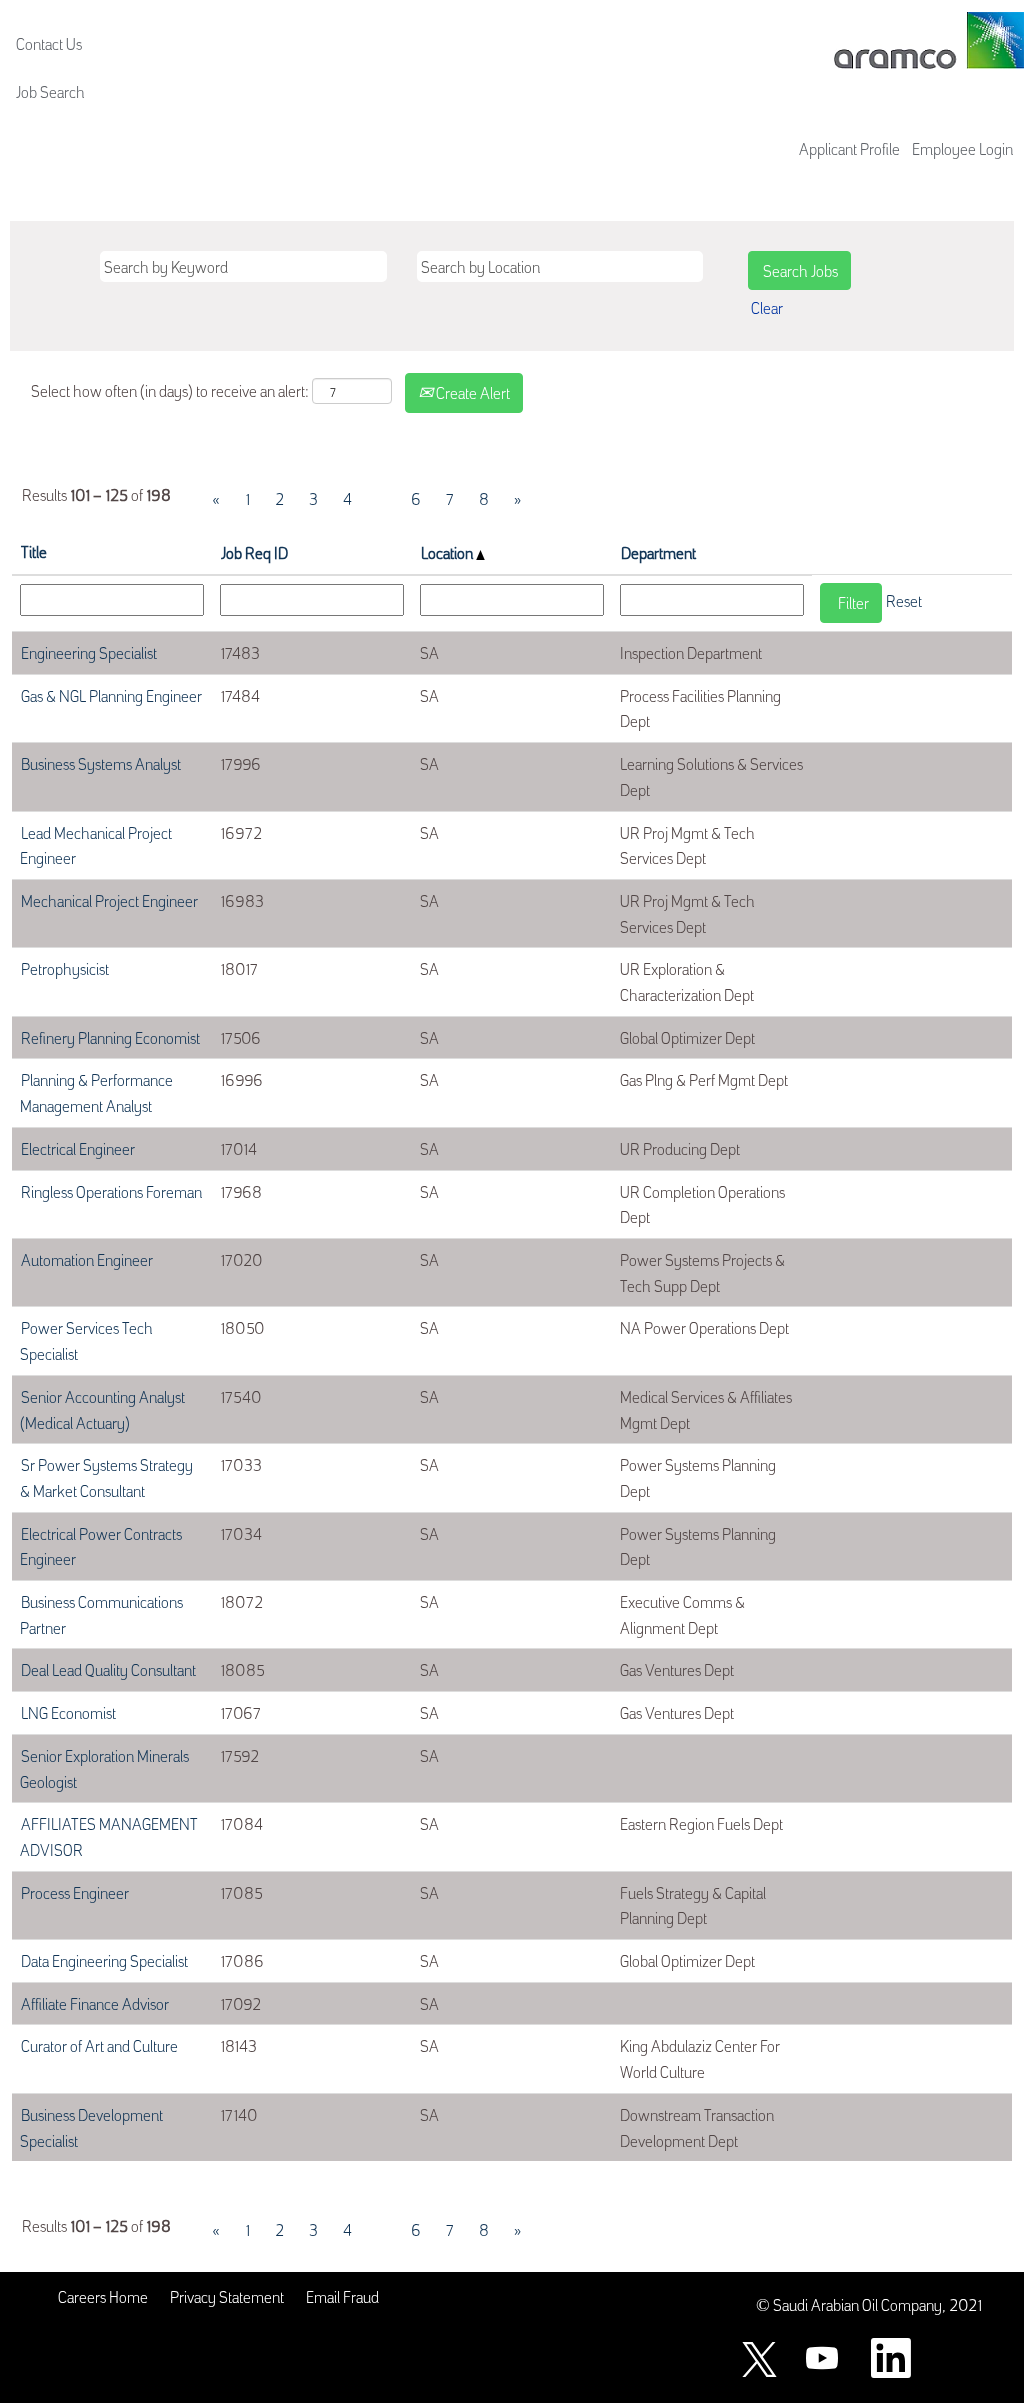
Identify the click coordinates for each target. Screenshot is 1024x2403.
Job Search (50, 91)
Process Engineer (75, 1892)
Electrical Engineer (78, 1148)
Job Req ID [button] (254, 552)
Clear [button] (767, 307)
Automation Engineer (87, 1259)
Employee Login (962, 148)
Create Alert (471, 392)
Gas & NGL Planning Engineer (111, 695)
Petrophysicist (65, 968)
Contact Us (49, 43)
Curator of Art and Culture (99, 2045)
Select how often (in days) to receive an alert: (170, 390)
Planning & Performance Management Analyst (96, 1092)
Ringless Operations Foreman (111, 1191)
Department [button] (658, 552)
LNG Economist (68, 1712)
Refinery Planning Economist (110, 1037)
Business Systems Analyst (101, 763)
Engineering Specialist (89, 652)
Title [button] (34, 551)
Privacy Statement (227, 2296)
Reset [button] (904, 600)
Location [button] (448, 552)
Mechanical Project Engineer (109, 900)
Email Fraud (342, 2296)
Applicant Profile (849, 148)
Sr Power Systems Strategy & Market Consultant (106, 1477)
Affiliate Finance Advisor (95, 2003)
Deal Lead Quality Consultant (108, 1669)
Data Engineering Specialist (104, 1960)
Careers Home (103, 2296)
